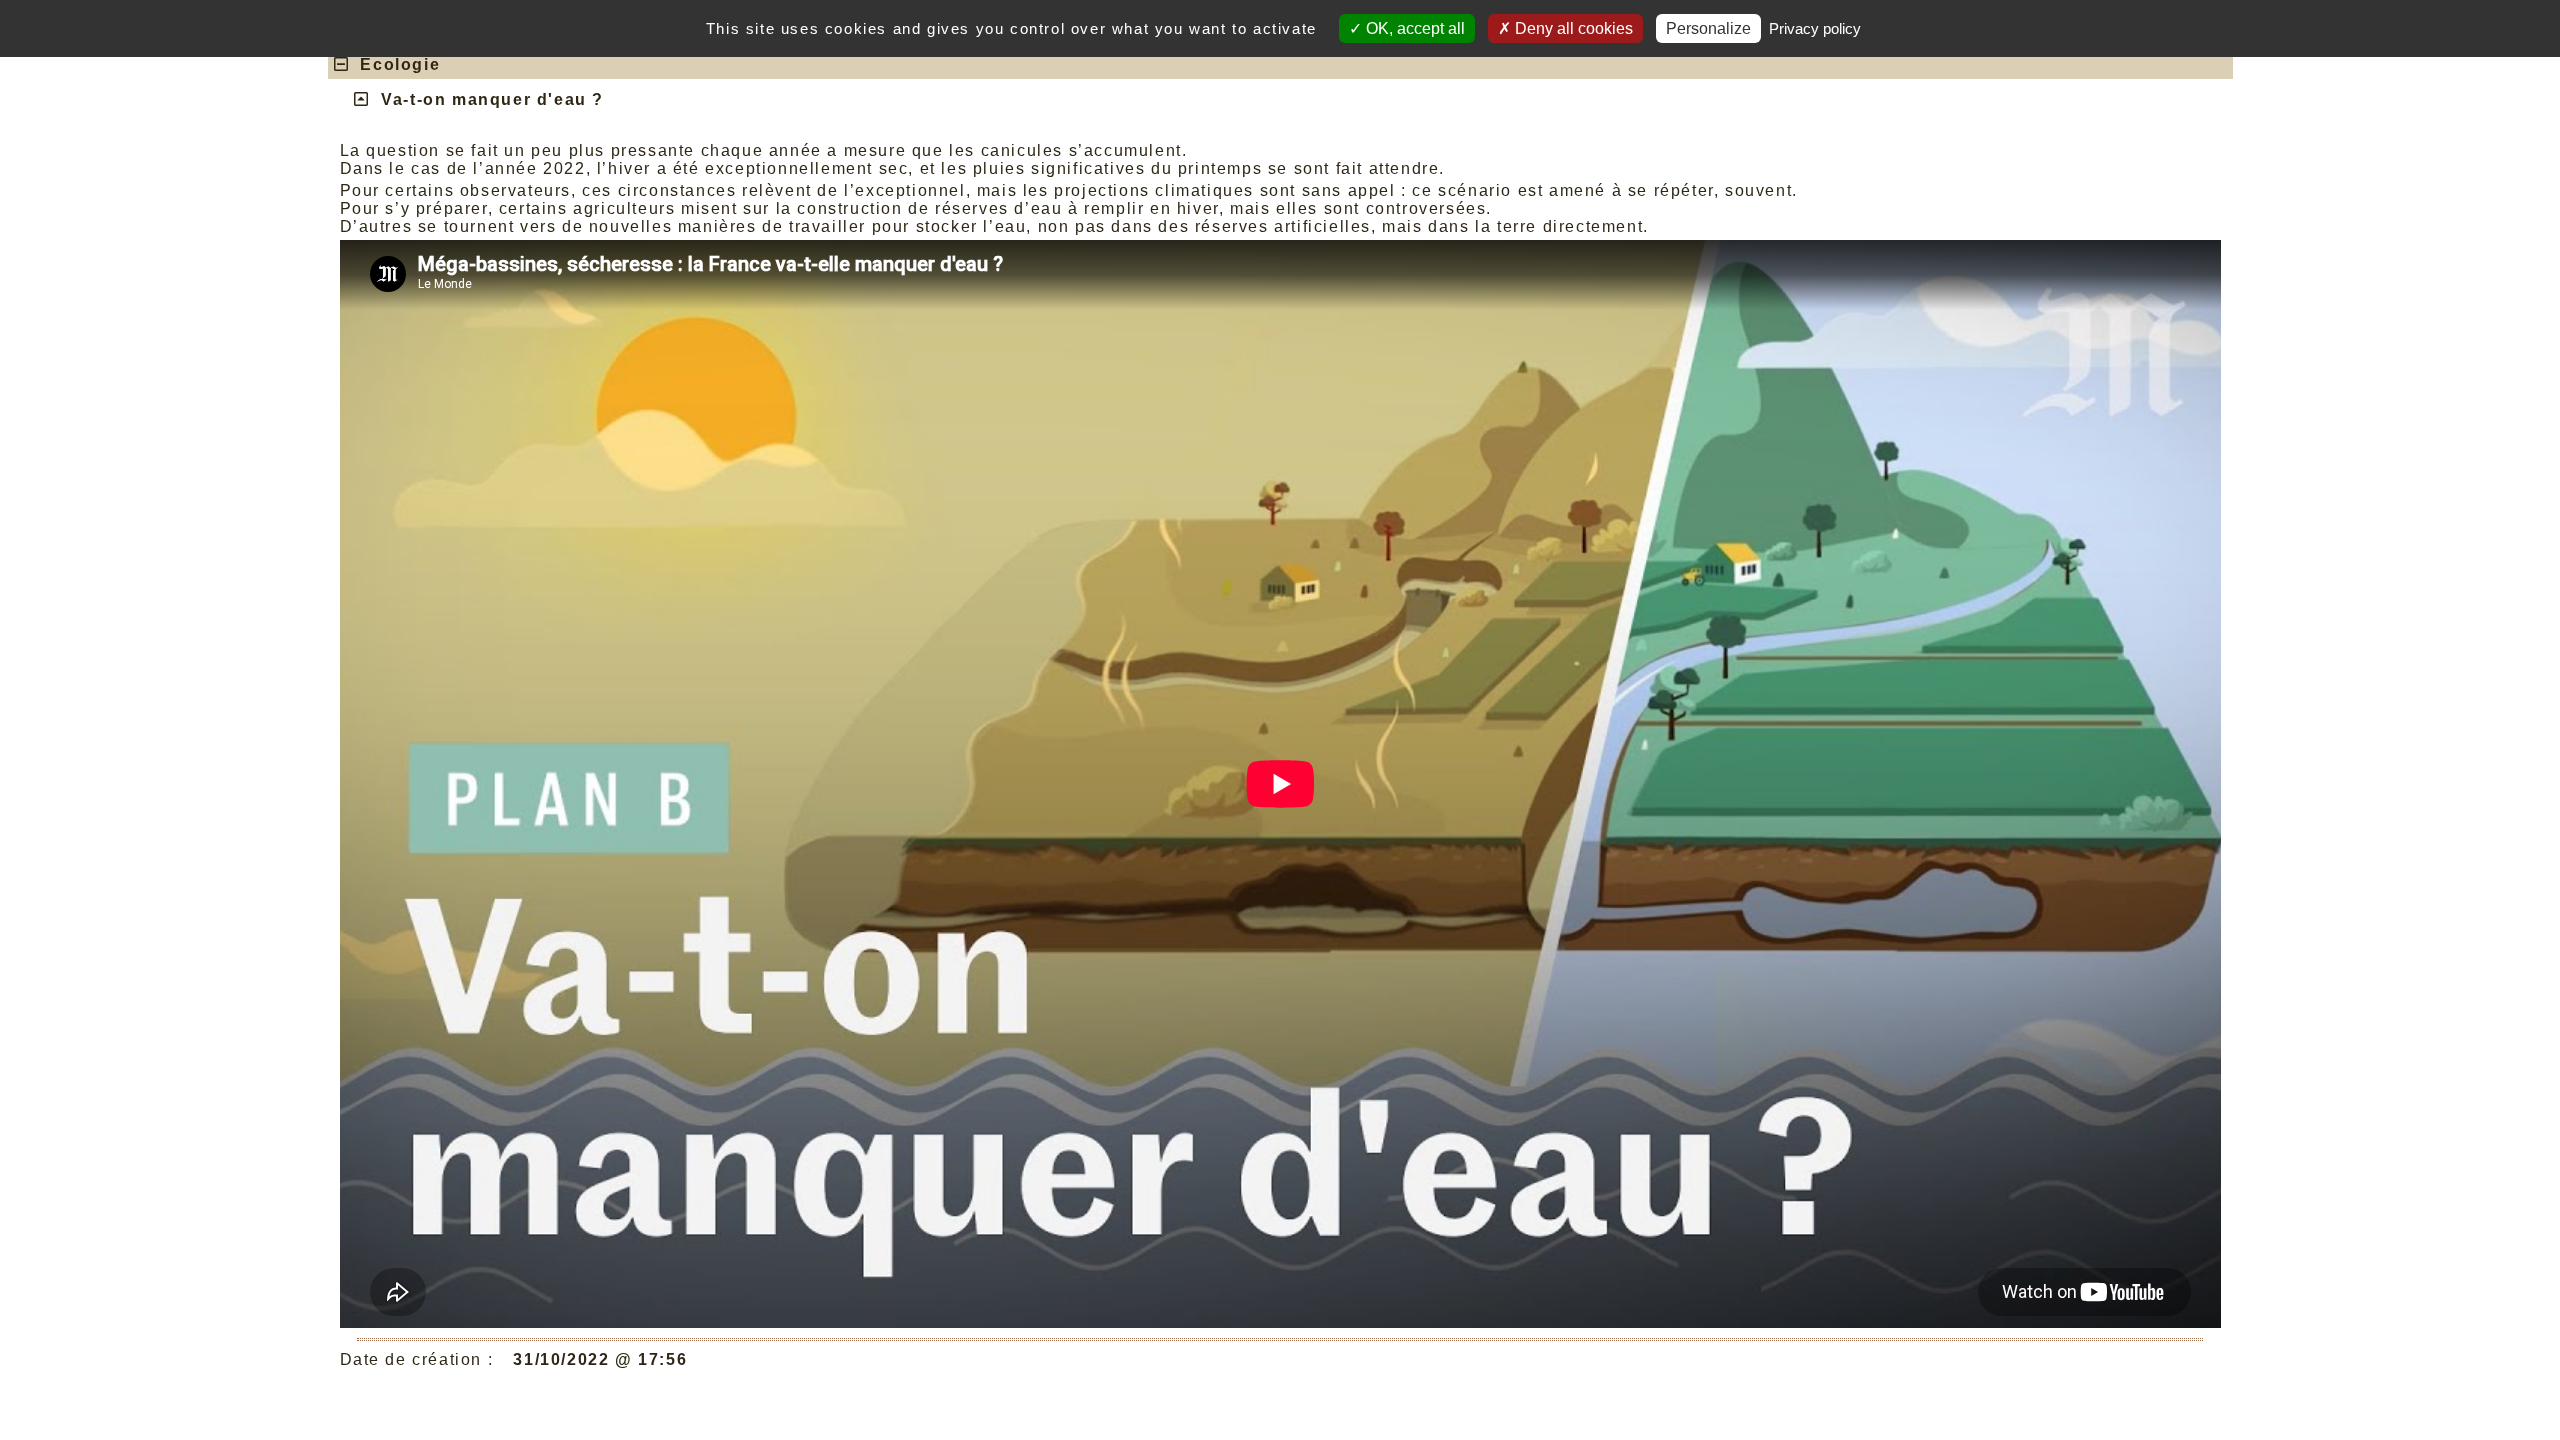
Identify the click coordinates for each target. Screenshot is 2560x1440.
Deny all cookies (1572, 28)
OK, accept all (1413, 28)
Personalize (1708, 28)
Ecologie (400, 64)
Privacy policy (1815, 28)
